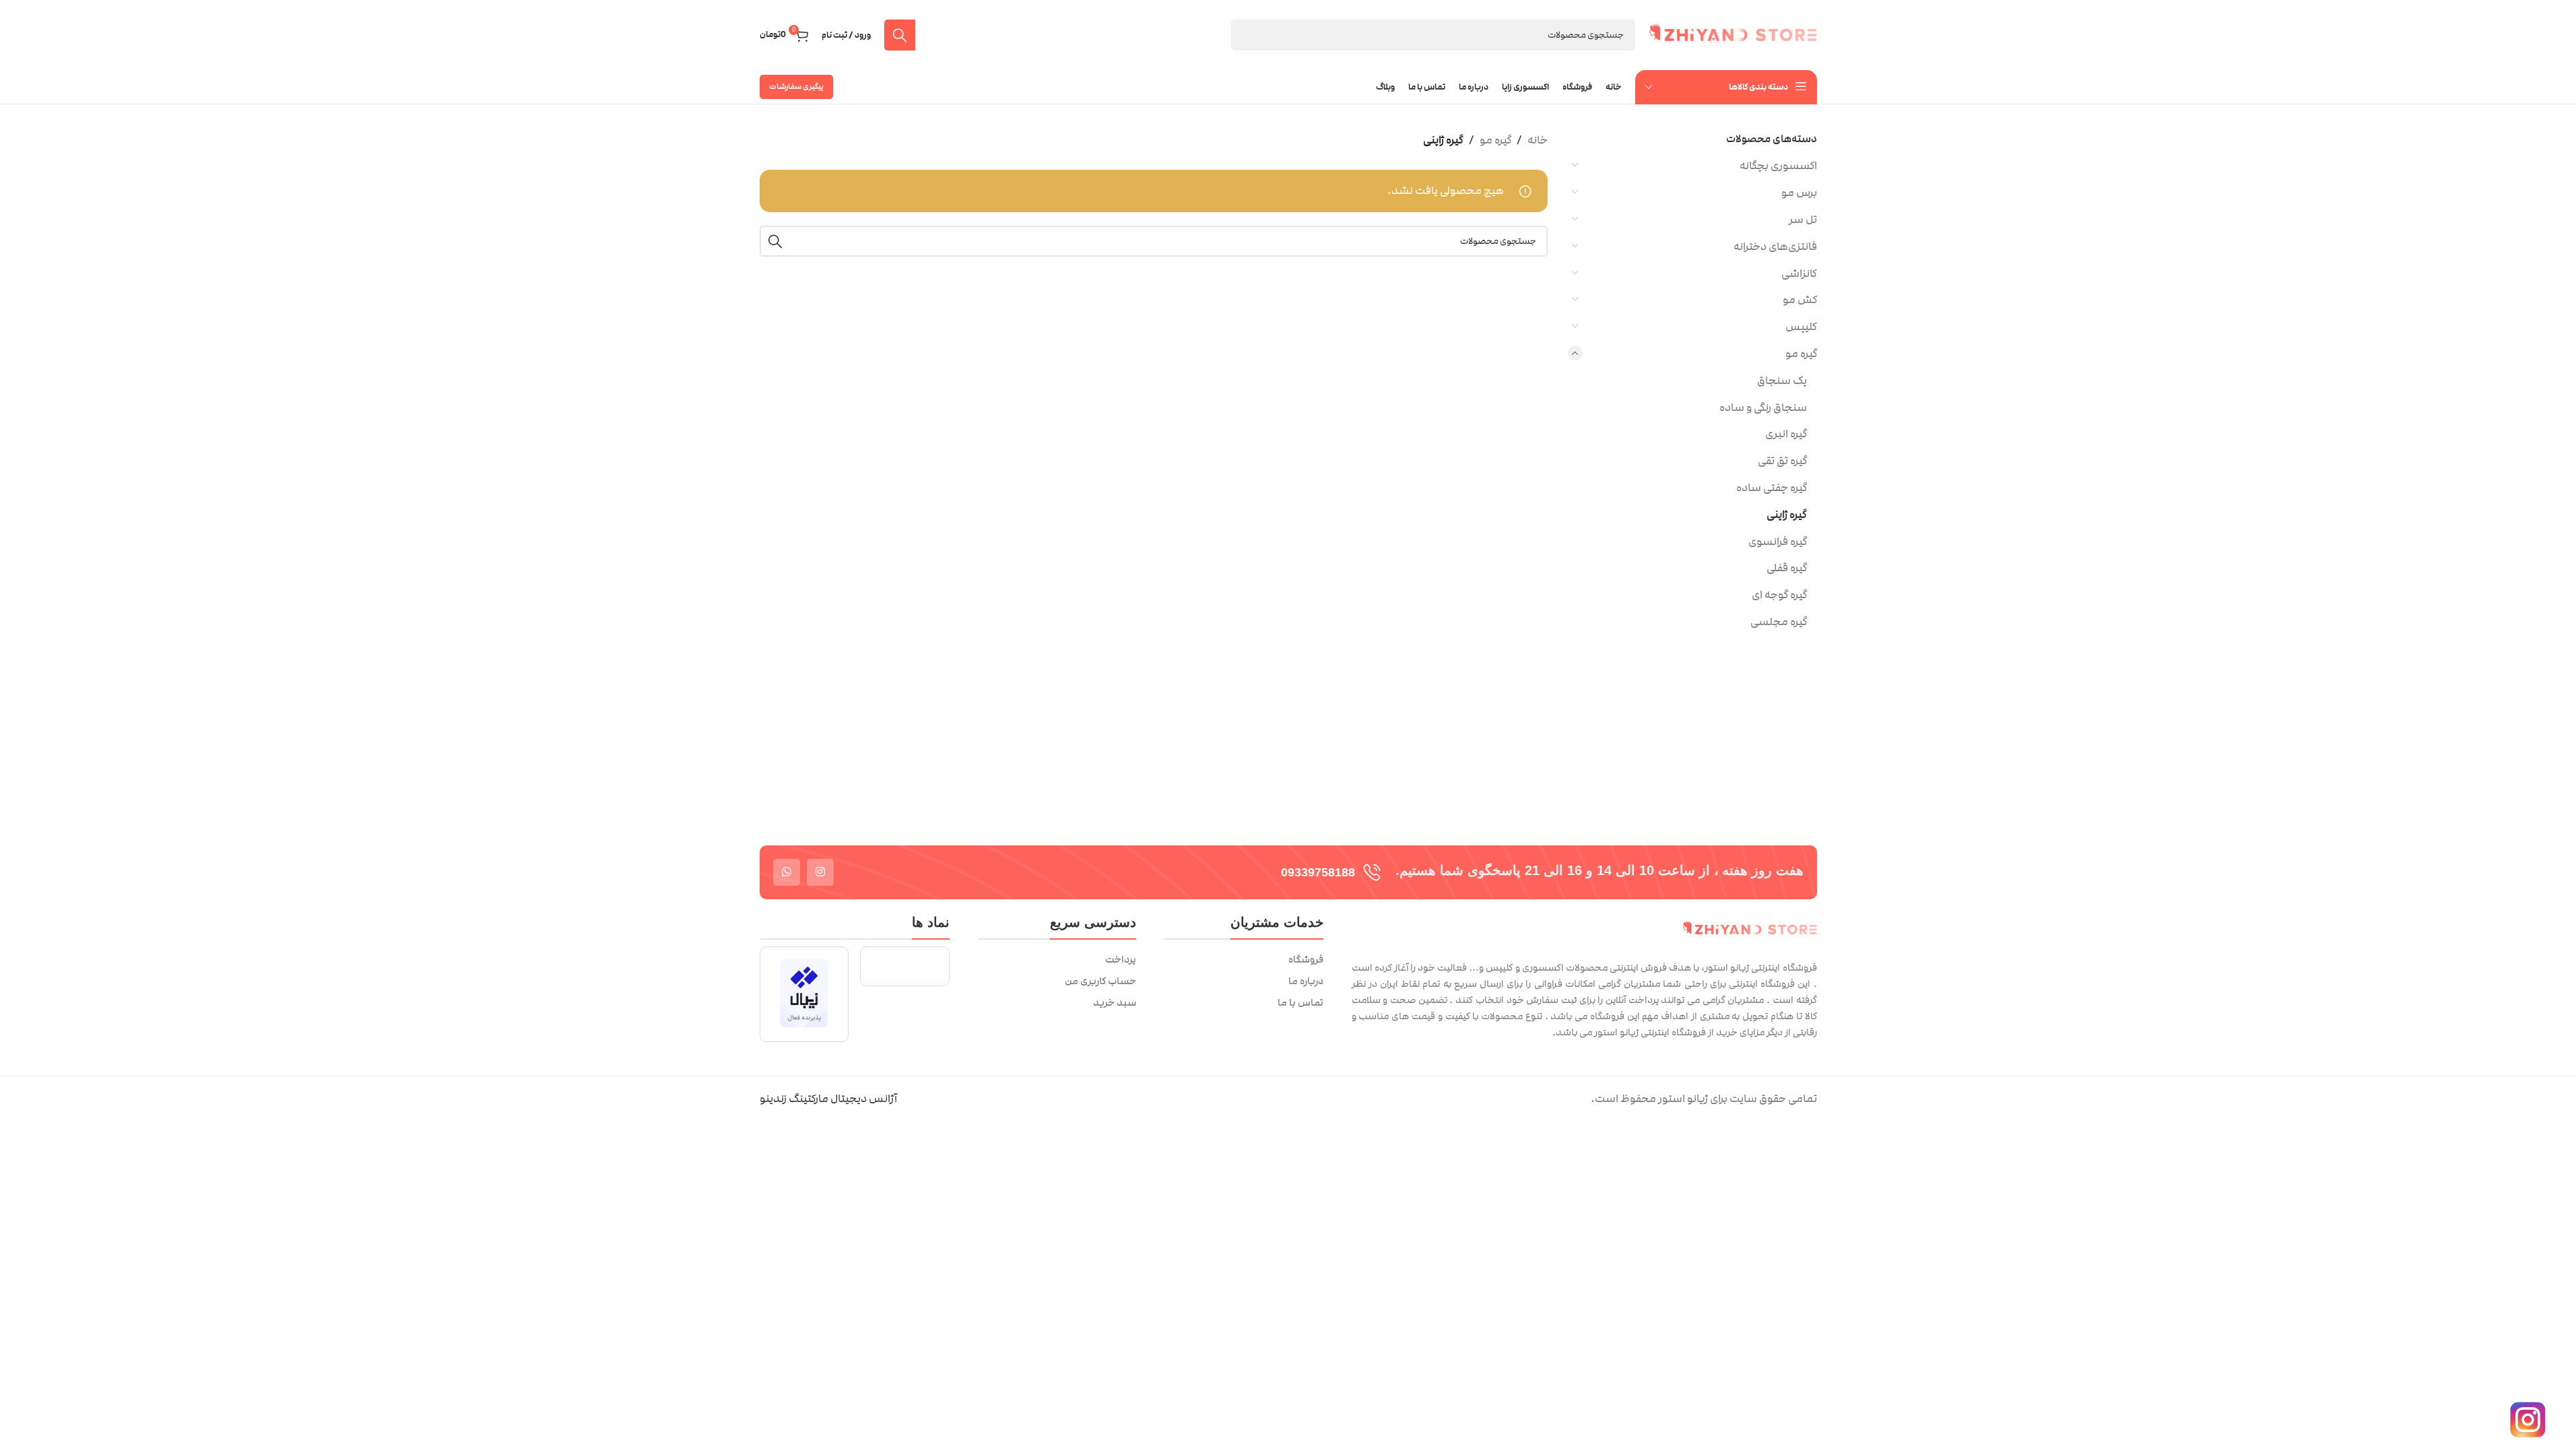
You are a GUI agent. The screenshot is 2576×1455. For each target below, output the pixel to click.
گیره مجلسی (1779, 622)
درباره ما (1306, 981)
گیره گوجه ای (1779, 595)
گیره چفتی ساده (1772, 488)
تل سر (1803, 220)
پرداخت (1121, 960)
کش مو (1800, 300)
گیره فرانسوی (1778, 542)
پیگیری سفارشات (796, 87)
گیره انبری (1786, 434)
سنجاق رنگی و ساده (1763, 408)
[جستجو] (900, 35)
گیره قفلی (1787, 568)
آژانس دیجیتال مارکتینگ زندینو (828, 1099)
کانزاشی (1799, 273)
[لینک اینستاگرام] (820, 872)
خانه (1538, 140)
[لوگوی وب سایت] (1733, 34)
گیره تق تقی (1782, 461)
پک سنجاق (1782, 381)
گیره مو (1801, 354)
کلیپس (1801, 327)
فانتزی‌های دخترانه (1775, 247)
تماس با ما (1300, 1003)
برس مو (1799, 193)
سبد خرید (1115, 1003)
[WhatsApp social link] (787, 872)
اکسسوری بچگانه (1778, 166)
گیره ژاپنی (1787, 515)
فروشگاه (1306, 960)
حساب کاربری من (1100, 981)
